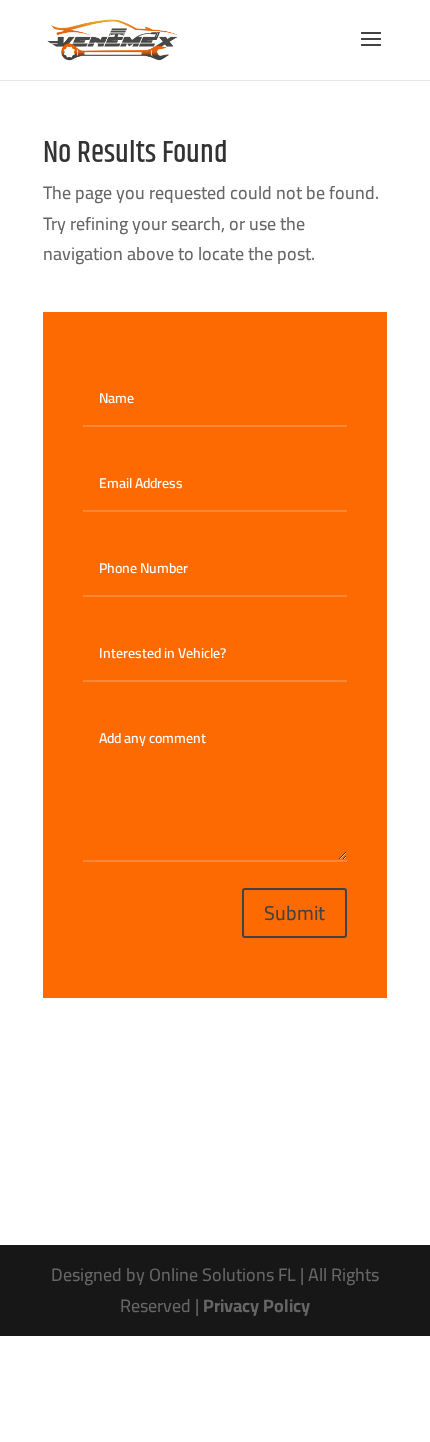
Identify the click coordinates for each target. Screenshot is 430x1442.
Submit (294, 912)
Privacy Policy (256, 1305)
